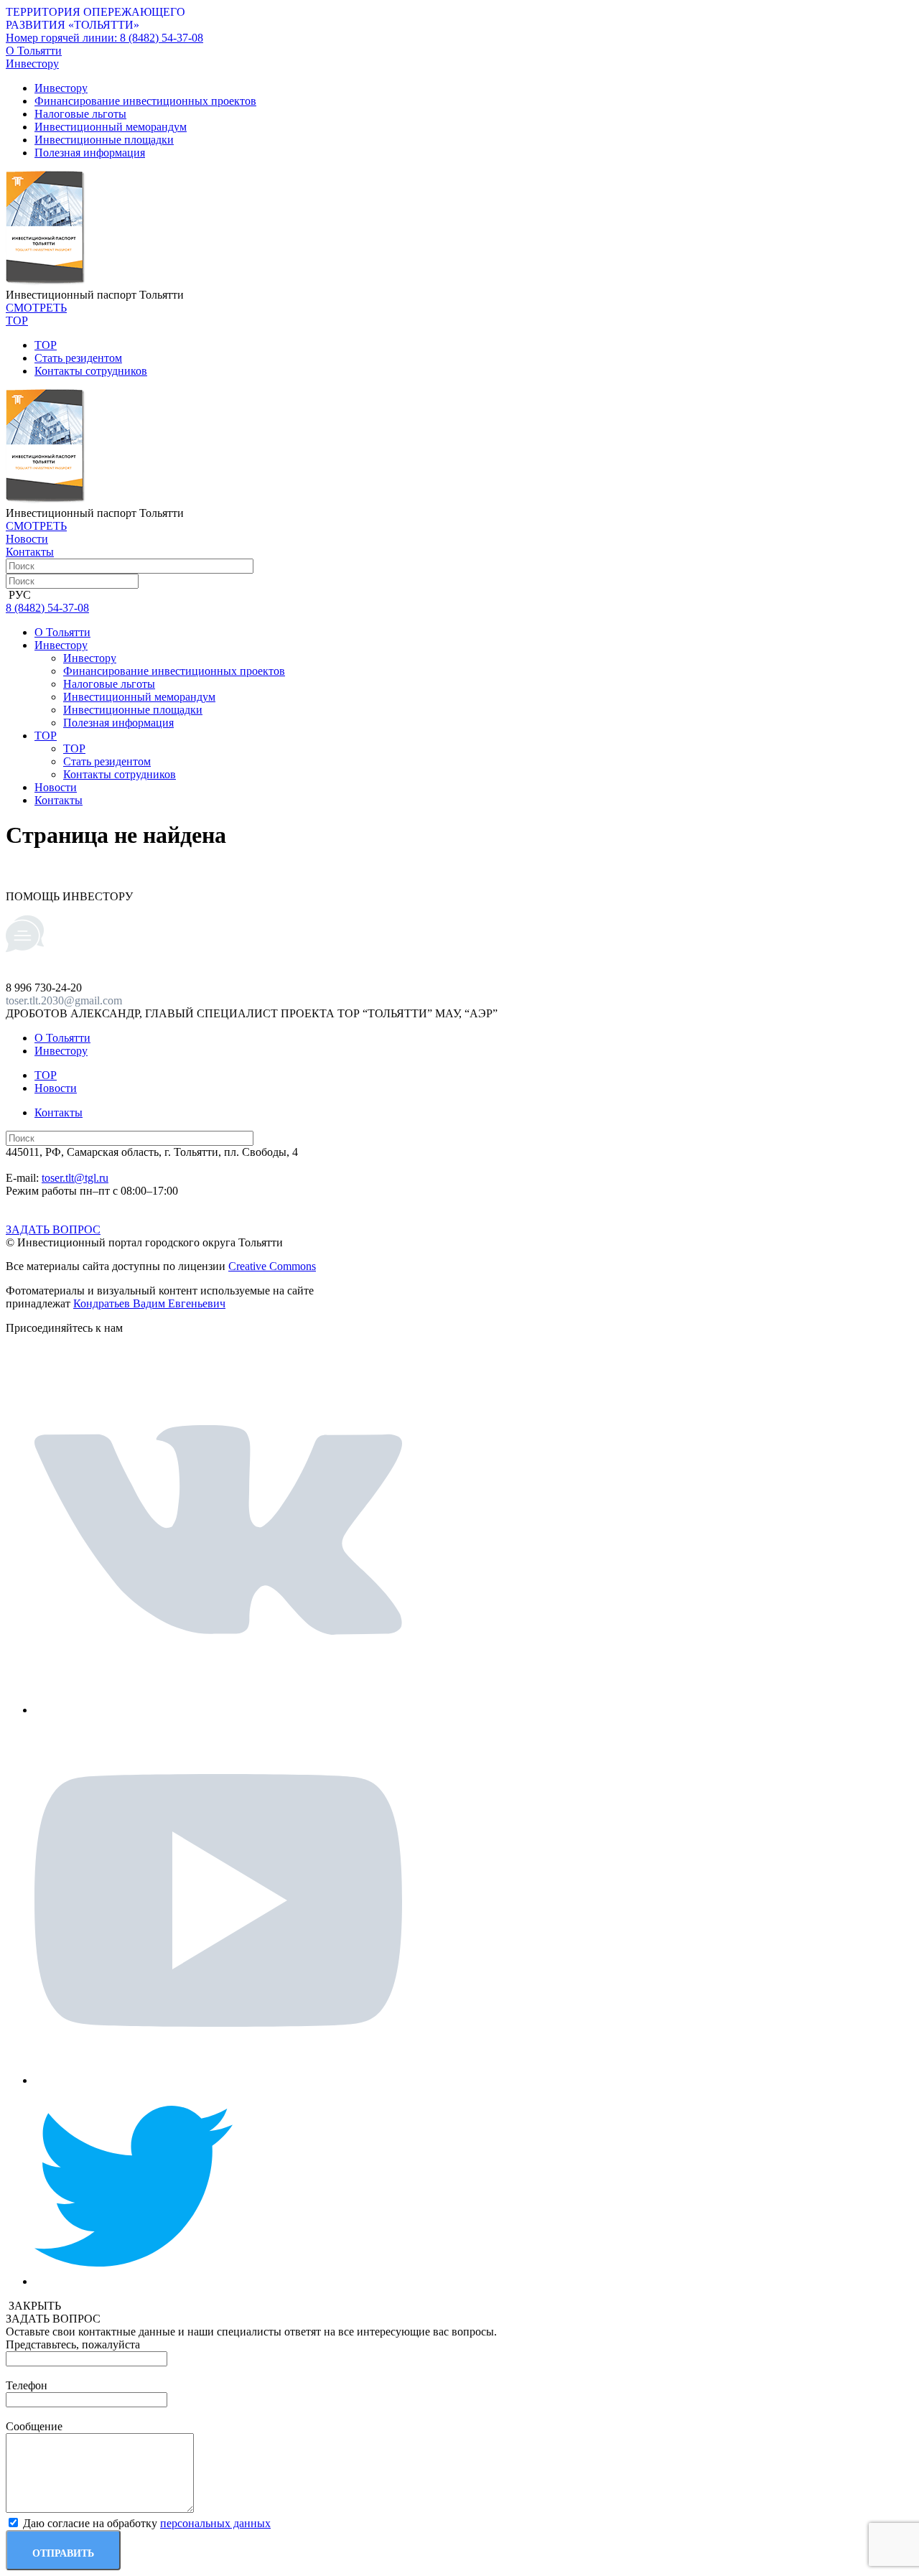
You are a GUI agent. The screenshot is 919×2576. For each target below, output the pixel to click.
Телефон (27, 2385)
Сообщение (34, 2426)
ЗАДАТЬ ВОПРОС (53, 1229)
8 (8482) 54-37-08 (104, 38)
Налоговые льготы (80, 114)
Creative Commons (272, 1266)
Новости (27, 539)
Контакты (30, 552)
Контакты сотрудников (91, 371)
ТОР (46, 345)
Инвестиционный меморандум (111, 127)
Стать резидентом (78, 358)
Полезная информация (90, 153)
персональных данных (215, 2523)
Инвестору (61, 88)
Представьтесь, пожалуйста (73, 2344)
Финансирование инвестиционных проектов (145, 101)
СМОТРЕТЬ (36, 308)
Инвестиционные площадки (104, 140)
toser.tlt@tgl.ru (75, 1178)
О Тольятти (34, 51)
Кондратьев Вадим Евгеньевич (149, 1303)
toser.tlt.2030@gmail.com (64, 1000)
